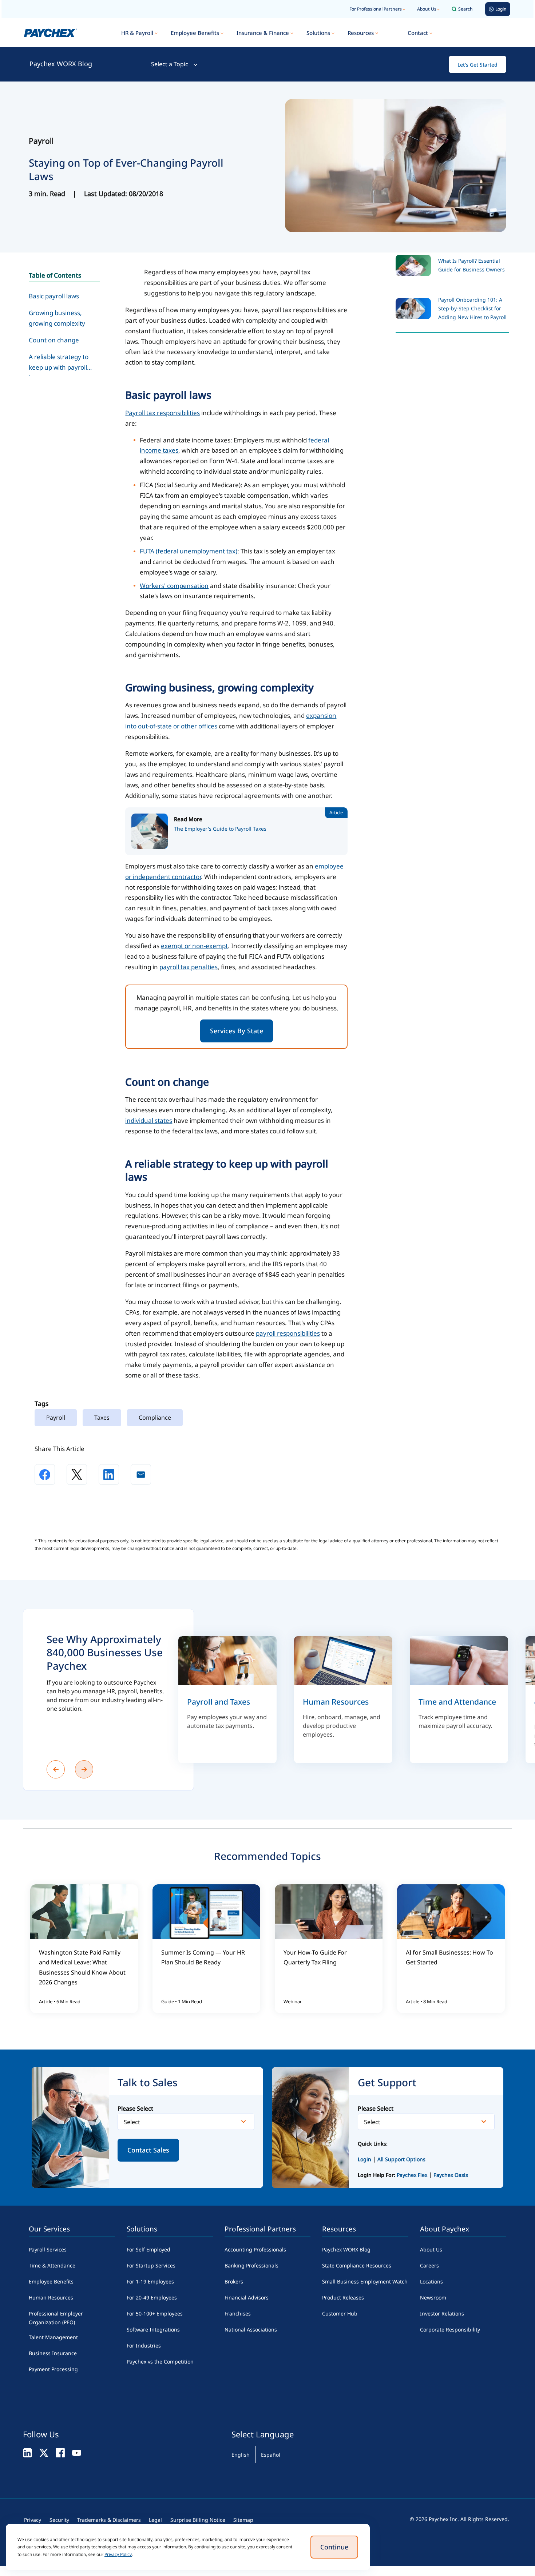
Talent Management (53, 2337)
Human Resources (51, 2297)
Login (364, 2159)
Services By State (237, 1031)
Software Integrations (153, 2329)
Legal (155, 2520)
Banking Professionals (251, 2265)
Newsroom (433, 2297)
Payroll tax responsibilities (163, 413)
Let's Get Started (477, 65)
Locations (431, 2281)
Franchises (238, 2313)
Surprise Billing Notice (198, 2520)
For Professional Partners (376, 9)
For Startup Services (151, 2265)
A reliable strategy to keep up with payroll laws (59, 364)
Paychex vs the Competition (160, 2362)
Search (465, 9)
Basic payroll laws (54, 296)
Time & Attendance (52, 2265)
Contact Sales (148, 2150)
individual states (149, 1120)
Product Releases (343, 2297)
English (241, 2455)
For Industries (144, 2346)
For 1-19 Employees (150, 2281)
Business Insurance (53, 2353)
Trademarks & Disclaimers (109, 2520)
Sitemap (243, 2520)
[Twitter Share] (77, 1474)
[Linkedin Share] (109, 1474)
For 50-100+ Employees (155, 2313)
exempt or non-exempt (194, 946)
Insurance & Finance (263, 33)
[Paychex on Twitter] (44, 2452)
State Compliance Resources (357, 2265)
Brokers (234, 2281)
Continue (334, 2547)
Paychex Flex (413, 2175)
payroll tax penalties (189, 967)
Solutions (318, 33)
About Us (427, 9)
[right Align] (84, 1769)
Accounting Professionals (255, 2249)
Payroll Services (48, 2249)
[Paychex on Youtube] (77, 2452)
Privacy (33, 2520)
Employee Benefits (195, 33)
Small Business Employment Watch (365, 2281)
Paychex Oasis (451, 2175)
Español (271, 2455)
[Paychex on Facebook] (60, 2452)
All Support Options (401, 2159)
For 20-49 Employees (152, 2297)
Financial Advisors (247, 2297)
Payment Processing (53, 2369)
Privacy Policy (118, 2554)
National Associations (251, 2329)
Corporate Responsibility (450, 2329)
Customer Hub (340, 2313)
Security (59, 2520)
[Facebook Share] (45, 1474)
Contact (418, 33)
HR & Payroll (137, 33)
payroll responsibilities (288, 1333)
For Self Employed (148, 2249)
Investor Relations (442, 2313)
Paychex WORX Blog (61, 64)
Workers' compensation (174, 586)
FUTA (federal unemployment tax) (189, 551)
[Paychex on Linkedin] (27, 2452)
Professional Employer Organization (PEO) (56, 2318)
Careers (429, 2265)
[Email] (141, 1474)
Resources (361, 33)
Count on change (54, 340)
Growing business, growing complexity (57, 318)
